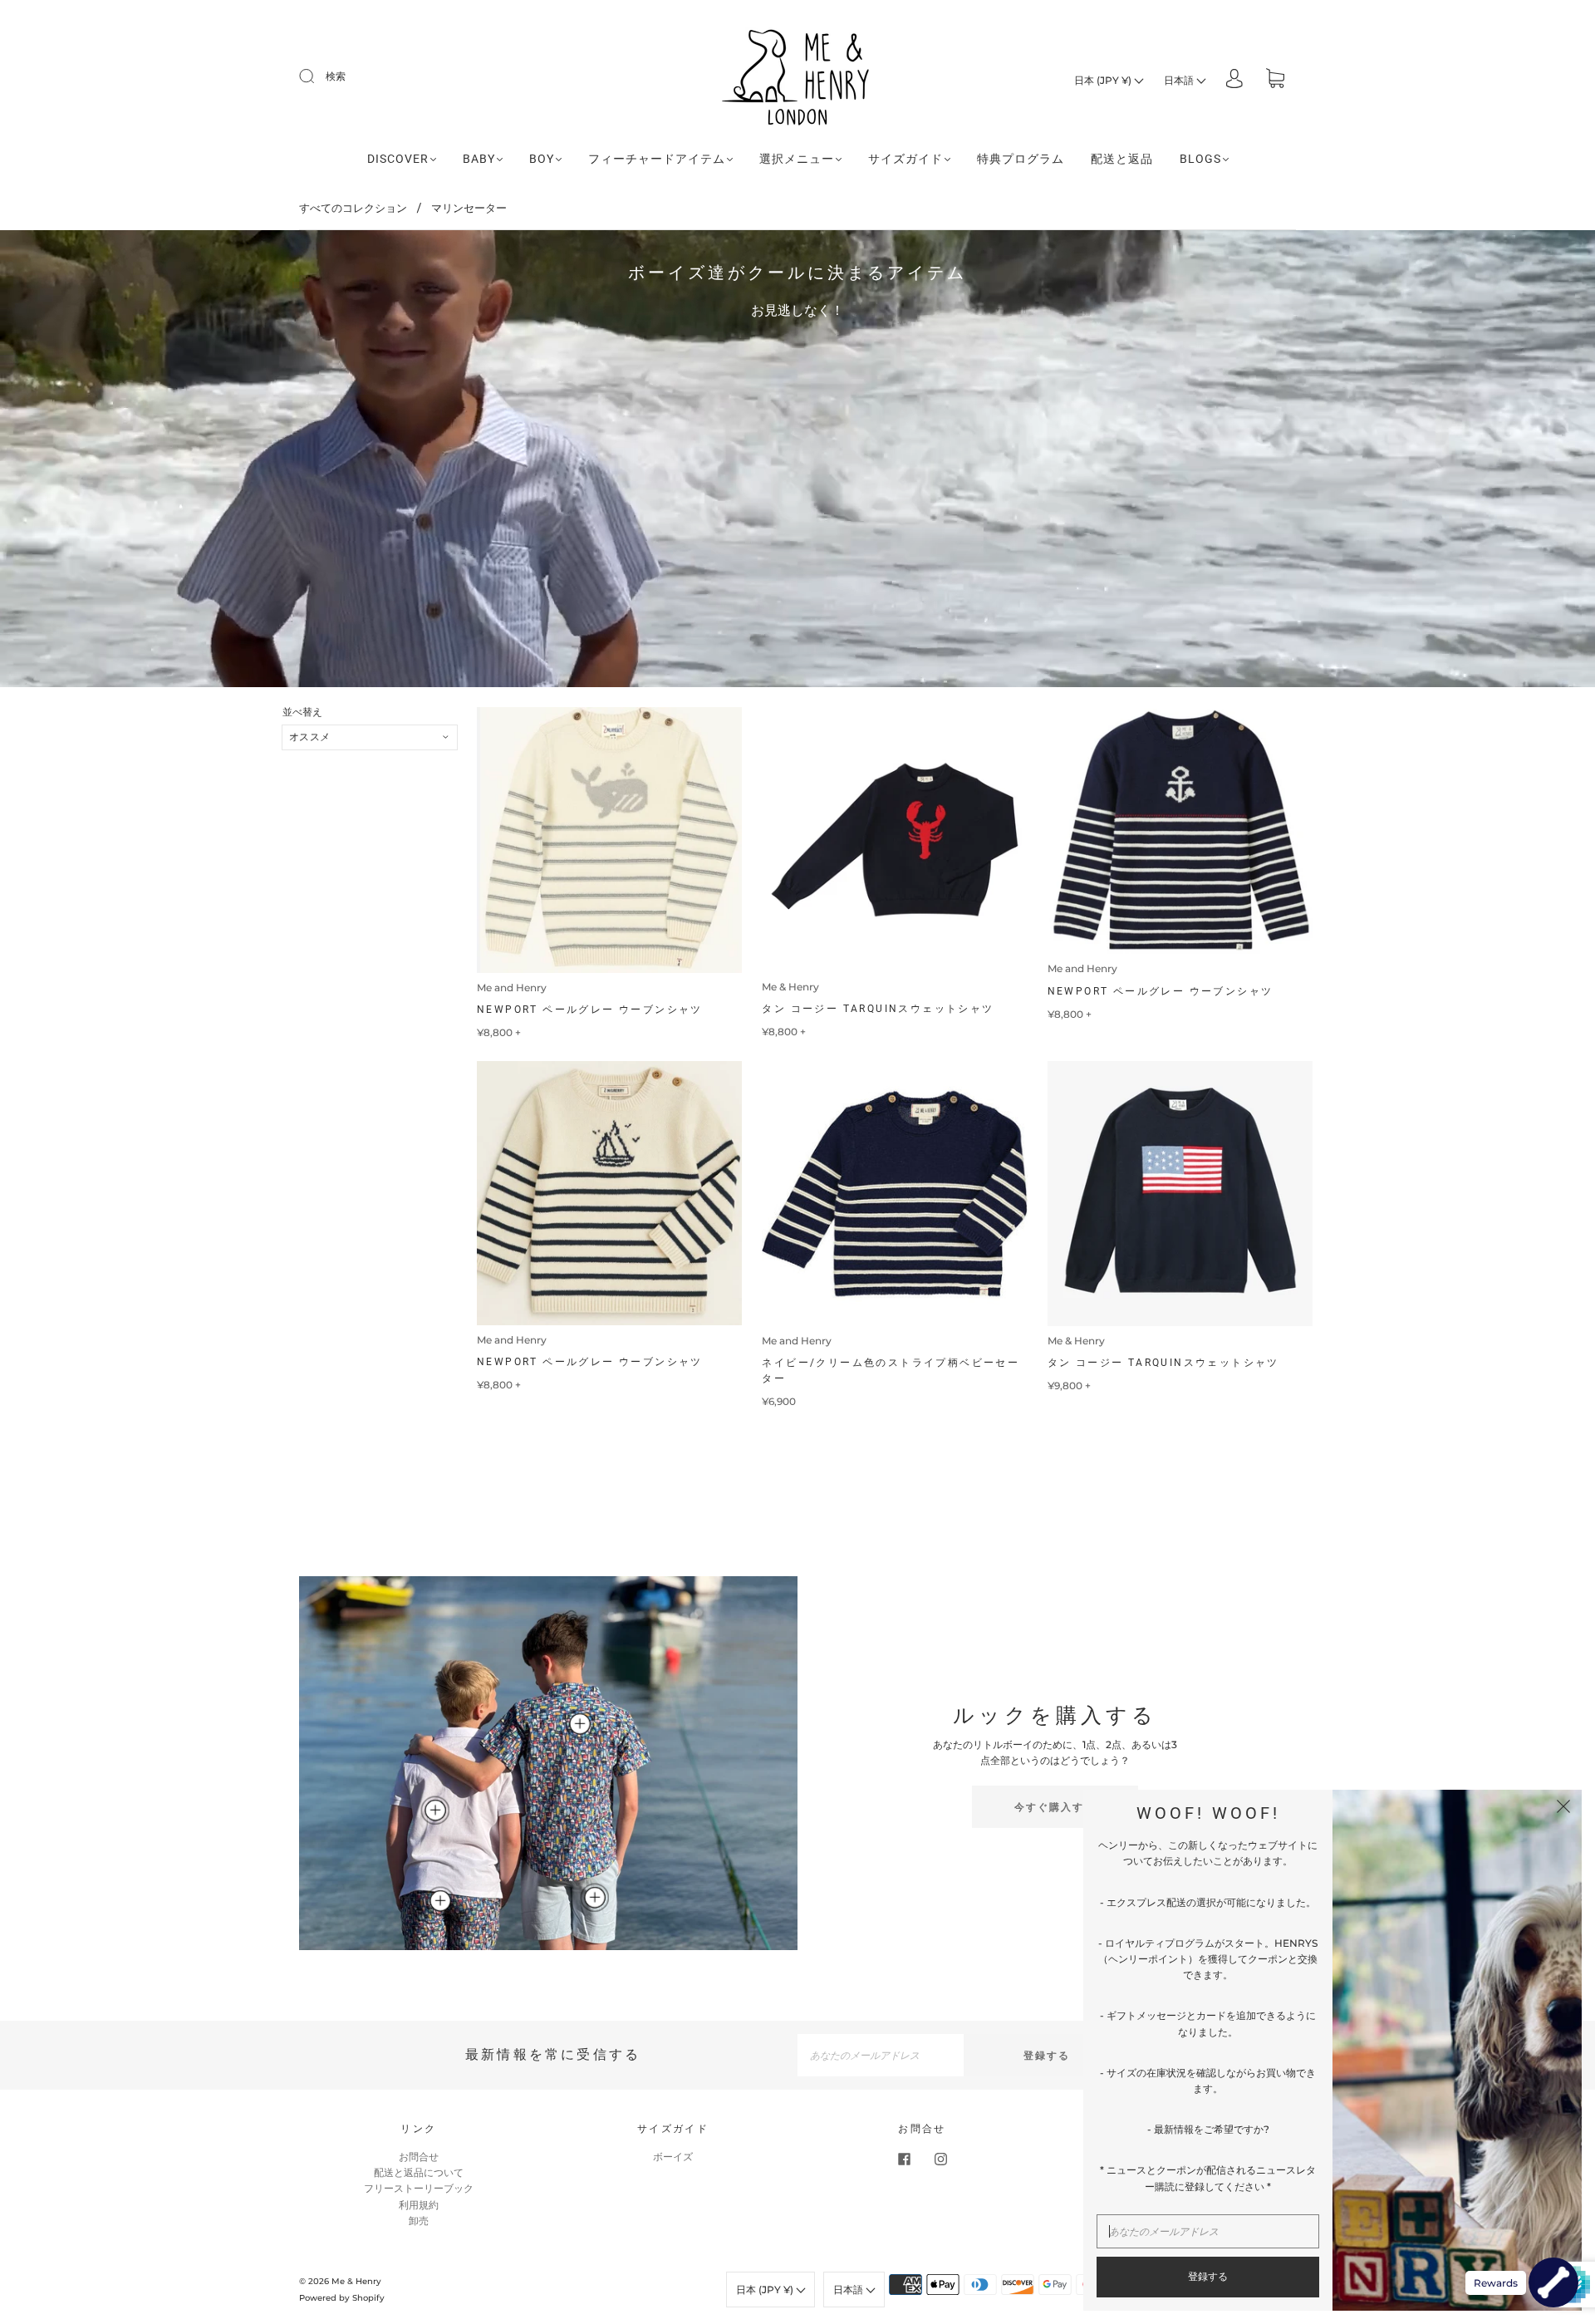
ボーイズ (673, 2157)
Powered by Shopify (342, 2298)
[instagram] (940, 2159)
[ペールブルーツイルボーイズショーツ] (595, 1898)
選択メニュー (797, 159)
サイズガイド (905, 159)
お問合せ (419, 2157)
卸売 (419, 2221)
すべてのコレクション (353, 208)
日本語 (1180, 80)
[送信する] (317, 76)
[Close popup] (1563, 1808)
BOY (542, 159)
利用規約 (419, 2205)
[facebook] (904, 2159)
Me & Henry (790, 987)
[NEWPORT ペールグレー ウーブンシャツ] (580, 1723)
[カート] (1275, 80)
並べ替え (302, 712)
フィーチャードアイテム (657, 159)
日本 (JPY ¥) (1104, 80)
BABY (479, 159)
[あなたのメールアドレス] (881, 2055)
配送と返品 (1122, 159)
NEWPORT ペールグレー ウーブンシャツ (590, 1010)
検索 (336, 76)
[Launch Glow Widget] (1553, 2282)
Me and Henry (512, 988)
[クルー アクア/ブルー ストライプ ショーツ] (440, 1901)
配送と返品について (419, 2172)
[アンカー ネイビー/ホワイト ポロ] (435, 1811)
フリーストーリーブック (419, 2188)
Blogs (1200, 159)
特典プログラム (1021, 159)
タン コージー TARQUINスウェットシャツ (878, 1009)
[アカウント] (1234, 80)
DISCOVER (398, 159)
